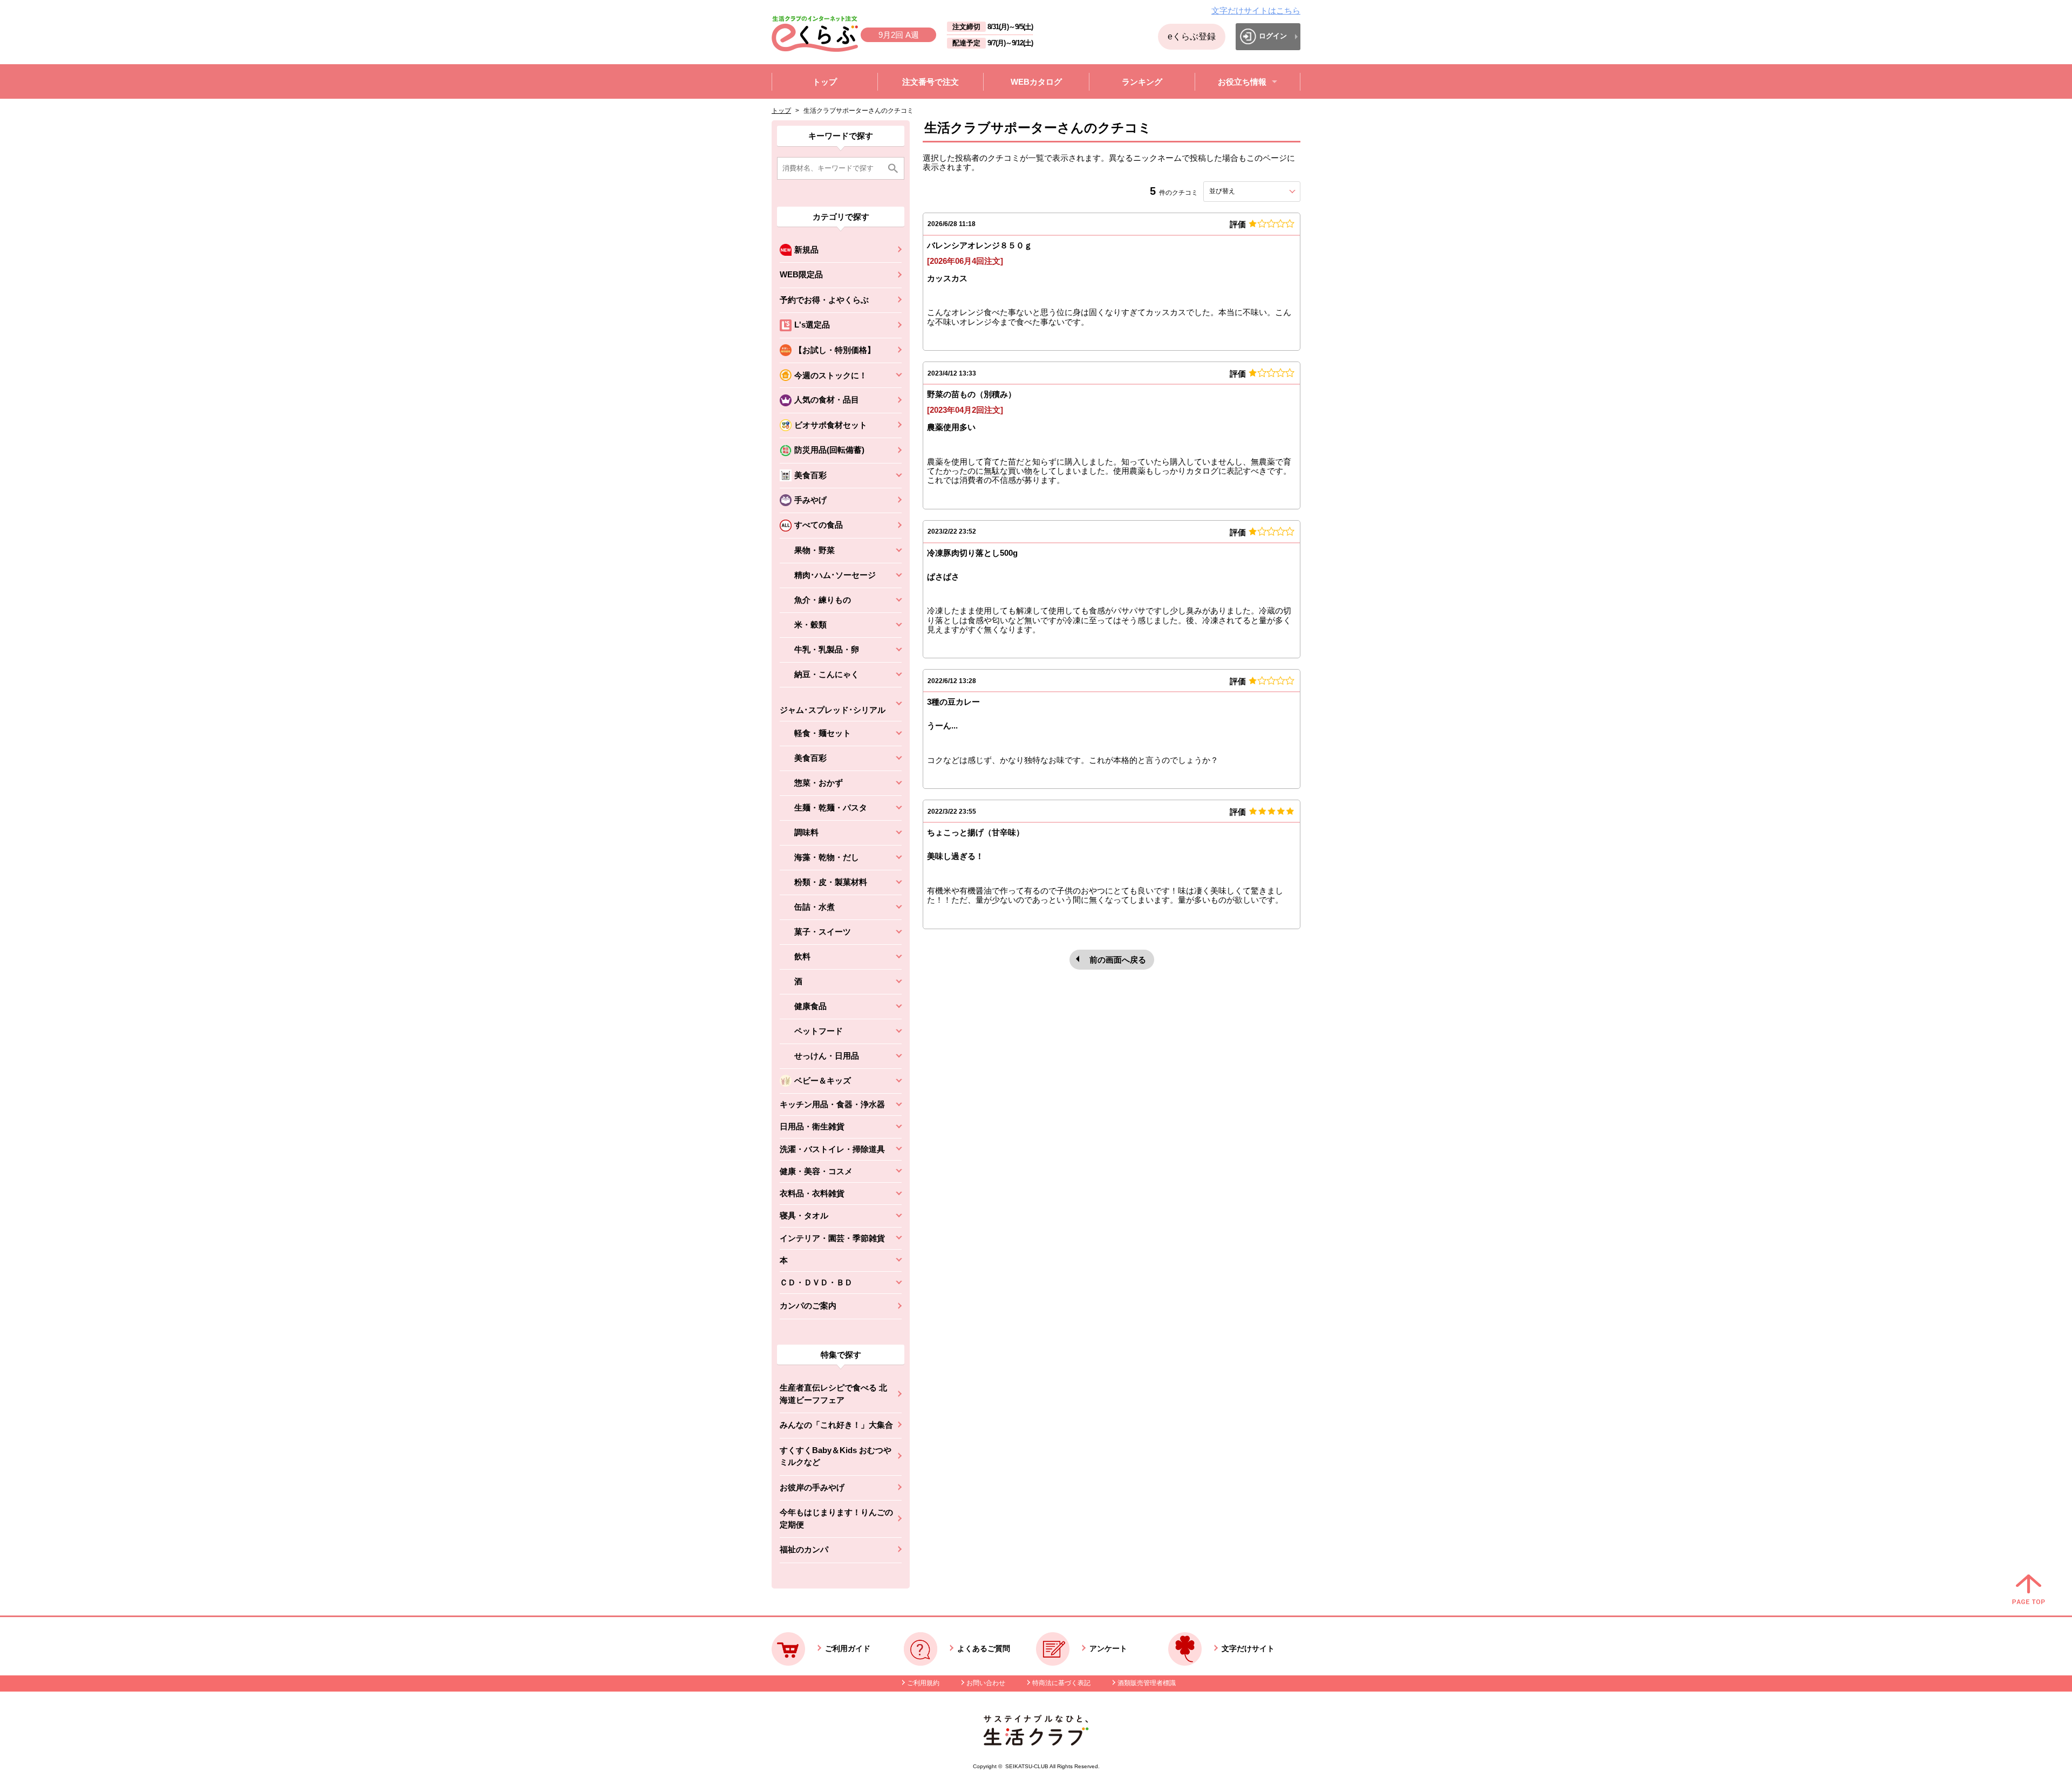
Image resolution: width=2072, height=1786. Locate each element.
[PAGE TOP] (2029, 1590)
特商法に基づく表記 (1061, 1683)
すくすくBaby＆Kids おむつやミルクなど (836, 1456)
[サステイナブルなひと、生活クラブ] (1036, 1743)
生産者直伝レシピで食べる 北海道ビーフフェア (833, 1394)
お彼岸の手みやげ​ (812, 1487)
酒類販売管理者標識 (1147, 1683)
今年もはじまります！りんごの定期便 (836, 1518)
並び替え (1242, 191)
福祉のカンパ (804, 1549)
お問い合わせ (986, 1683)
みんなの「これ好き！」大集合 (836, 1425)
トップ (781, 111)
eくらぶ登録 (1192, 36)
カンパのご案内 (808, 1306)
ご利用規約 (923, 1683)
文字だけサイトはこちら (1256, 11)
